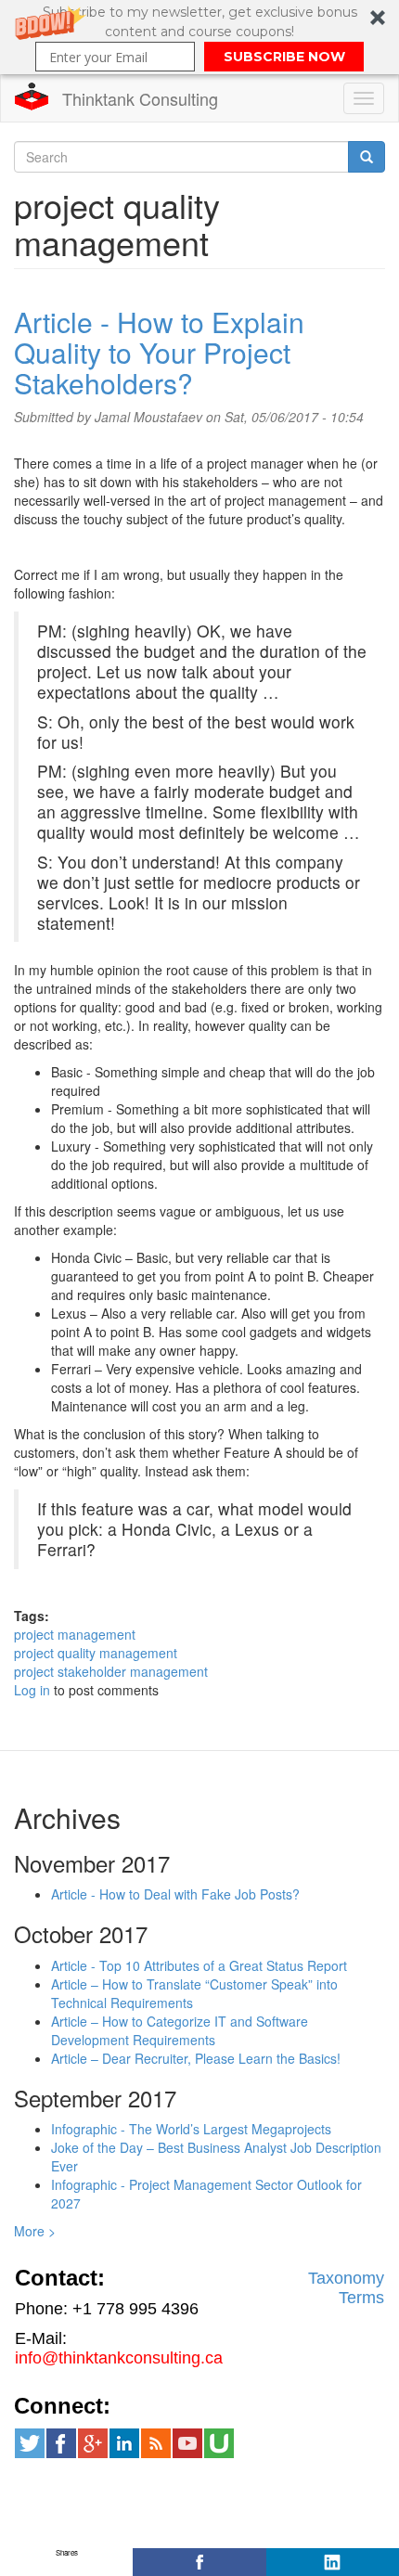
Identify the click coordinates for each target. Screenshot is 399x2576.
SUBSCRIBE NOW (284, 57)
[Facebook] (199, 2562)
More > (35, 2231)
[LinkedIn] (333, 2562)
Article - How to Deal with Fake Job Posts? (175, 1894)
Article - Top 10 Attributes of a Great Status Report (199, 1965)
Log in (32, 1690)
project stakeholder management (111, 1671)
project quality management (96, 1653)
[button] (199, 37)
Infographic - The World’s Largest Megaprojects (191, 2129)
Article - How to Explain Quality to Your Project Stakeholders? (159, 352)
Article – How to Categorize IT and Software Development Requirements (180, 2030)
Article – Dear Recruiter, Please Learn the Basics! (196, 2058)
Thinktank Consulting (140, 98)
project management (75, 1634)
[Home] (32, 97)
